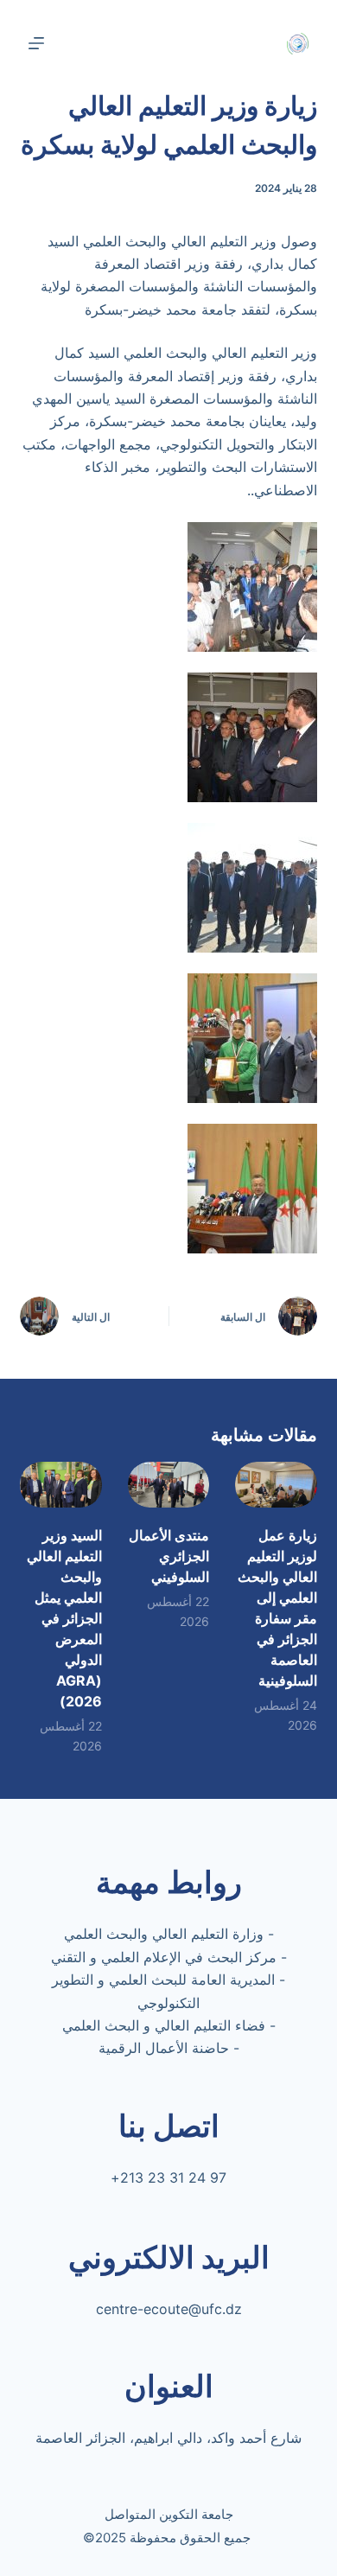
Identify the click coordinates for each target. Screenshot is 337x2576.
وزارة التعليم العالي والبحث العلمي (164, 1934)
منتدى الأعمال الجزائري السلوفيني (169, 1556)
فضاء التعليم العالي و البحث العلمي (164, 2025)
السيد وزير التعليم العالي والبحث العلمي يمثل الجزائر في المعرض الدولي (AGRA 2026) (64, 1618)
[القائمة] (36, 43)
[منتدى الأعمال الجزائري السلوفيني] (168, 1485)
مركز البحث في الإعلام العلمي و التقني (164, 1957)
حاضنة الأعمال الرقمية (164, 2048)
